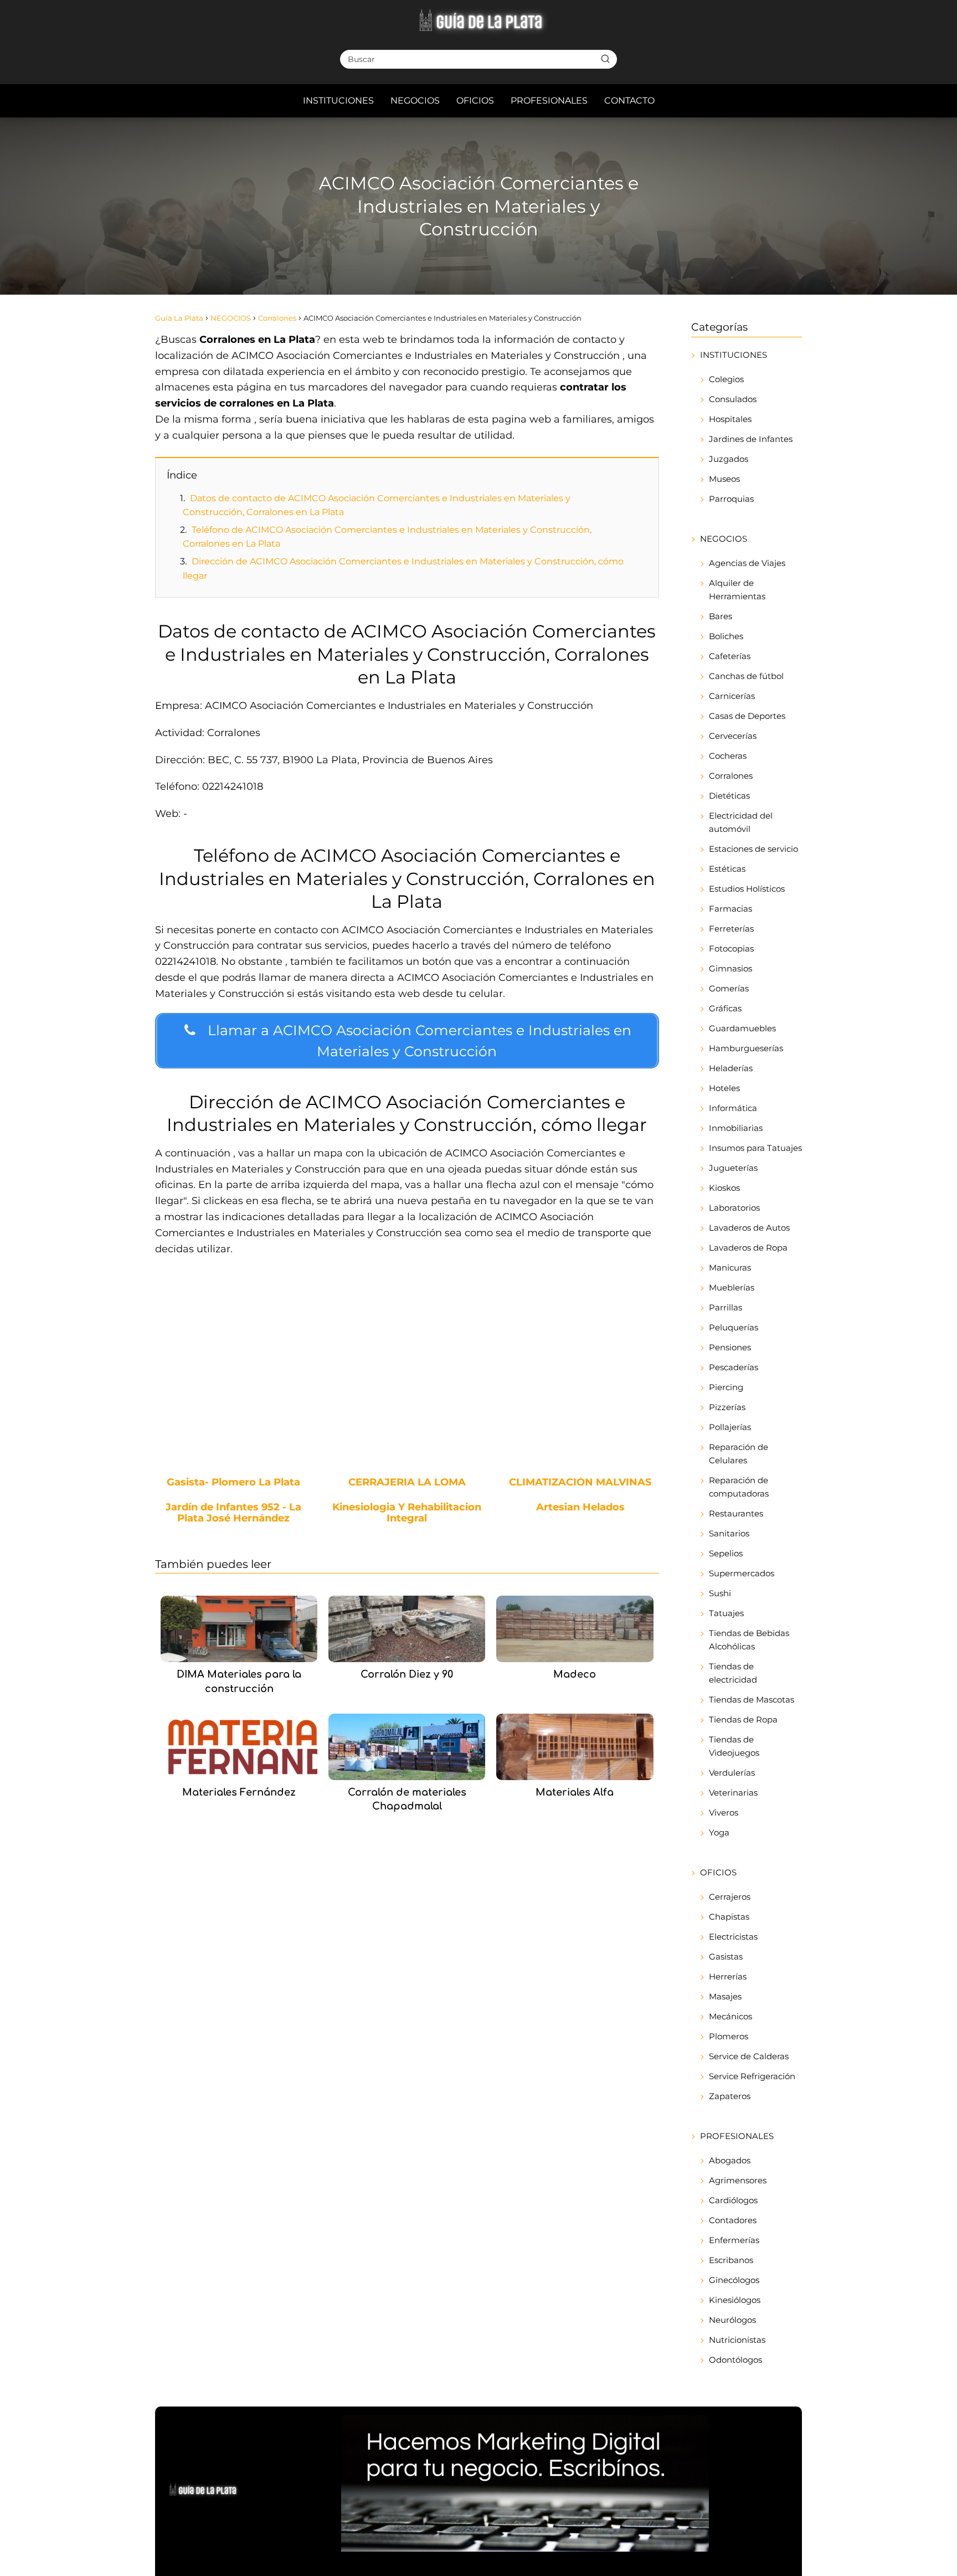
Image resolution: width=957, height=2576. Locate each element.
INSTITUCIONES (338, 101)
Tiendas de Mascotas (752, 1700)
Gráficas (725, 1008)
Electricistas (733, 1937)
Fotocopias (731, 948)
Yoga (719, 1832)
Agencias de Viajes (747, 563)
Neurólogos (732, 2320)
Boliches (726, 636)
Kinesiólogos (735, 2300)
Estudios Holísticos (747, 889)
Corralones (731, 776)
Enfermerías (734, 2240)
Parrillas (726, 1307)
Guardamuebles (742, 1028)
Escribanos (731, 2260)
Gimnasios (730, 968)
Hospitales (730, 419)
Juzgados (729, 459)
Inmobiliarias (736, 1128)
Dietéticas (729, 796)
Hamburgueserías (746, 1048)
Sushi (720, 1593)
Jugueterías (733, 1168)
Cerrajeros (730, 1897)
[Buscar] (605, 59)
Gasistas (726, 1957)
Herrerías (728, 1976)
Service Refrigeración (752, 2076)
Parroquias (731, 499)
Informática (733, 1108)
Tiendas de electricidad (733, 1673)
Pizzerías (727, 1407)
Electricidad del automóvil (741, 822)
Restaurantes (736, 1513)
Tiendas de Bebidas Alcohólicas (749, 1640)
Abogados (730, 2160)
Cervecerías (733, 736)
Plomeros (729, 2036)
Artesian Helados (580, 1508)
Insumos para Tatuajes (755, 1148)
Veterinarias (733, 1793)
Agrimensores (738, 2180)
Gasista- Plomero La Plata (233, 1483)
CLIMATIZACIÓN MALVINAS (580, 1483)
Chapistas (729, 1917)
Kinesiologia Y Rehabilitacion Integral (407, 1513)
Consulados (733, 399)
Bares (721, 616)
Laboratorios (734, 1208)
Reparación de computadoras (739, 1487)
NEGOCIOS (415, 101)
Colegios (726, 379)
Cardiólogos (733, 2200)
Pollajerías (730, 1427)
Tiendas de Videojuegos (734, 1746)
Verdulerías (732, 1773)
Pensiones (730, 1347)
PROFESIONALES (549, 101)
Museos (724, 479)
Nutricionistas (737, 2340)
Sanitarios (729, 1533)
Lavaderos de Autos (749, 1228)
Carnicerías (732, 696)
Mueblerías (732, 1287)
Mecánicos (730, 2016)
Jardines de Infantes (751, 439)
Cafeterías (730, 656)
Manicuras (730, 1268)
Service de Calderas (749, 2056)
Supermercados (742, 1573)
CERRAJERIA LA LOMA (407, 1483)
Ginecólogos (734, 2280)
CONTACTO (629, 101)
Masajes (725, 1996)
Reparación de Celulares (739, 1454)
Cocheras (728, 756)
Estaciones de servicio (753, 849)
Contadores (733, 2220)
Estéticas (727, 869)
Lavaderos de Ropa (748, 1248)
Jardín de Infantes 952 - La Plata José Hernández (233, 1513)
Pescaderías (734, 1367)
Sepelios (726, 1553)
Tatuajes (726, 1613)
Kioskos (724, 1188)
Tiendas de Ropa (743, 1719)
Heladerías (731, 1068)
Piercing (726, 1387)
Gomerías (729, 988)
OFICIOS (475, 101)
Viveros (724, 1813)
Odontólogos (735, 2360)
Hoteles (724, 1088)
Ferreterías (731, 929)
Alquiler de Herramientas (737, 590)
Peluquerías (734, 1327)
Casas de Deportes (747, 716)
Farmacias (730, 909)
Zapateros (730, 2096)
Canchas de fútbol (746, 676)
